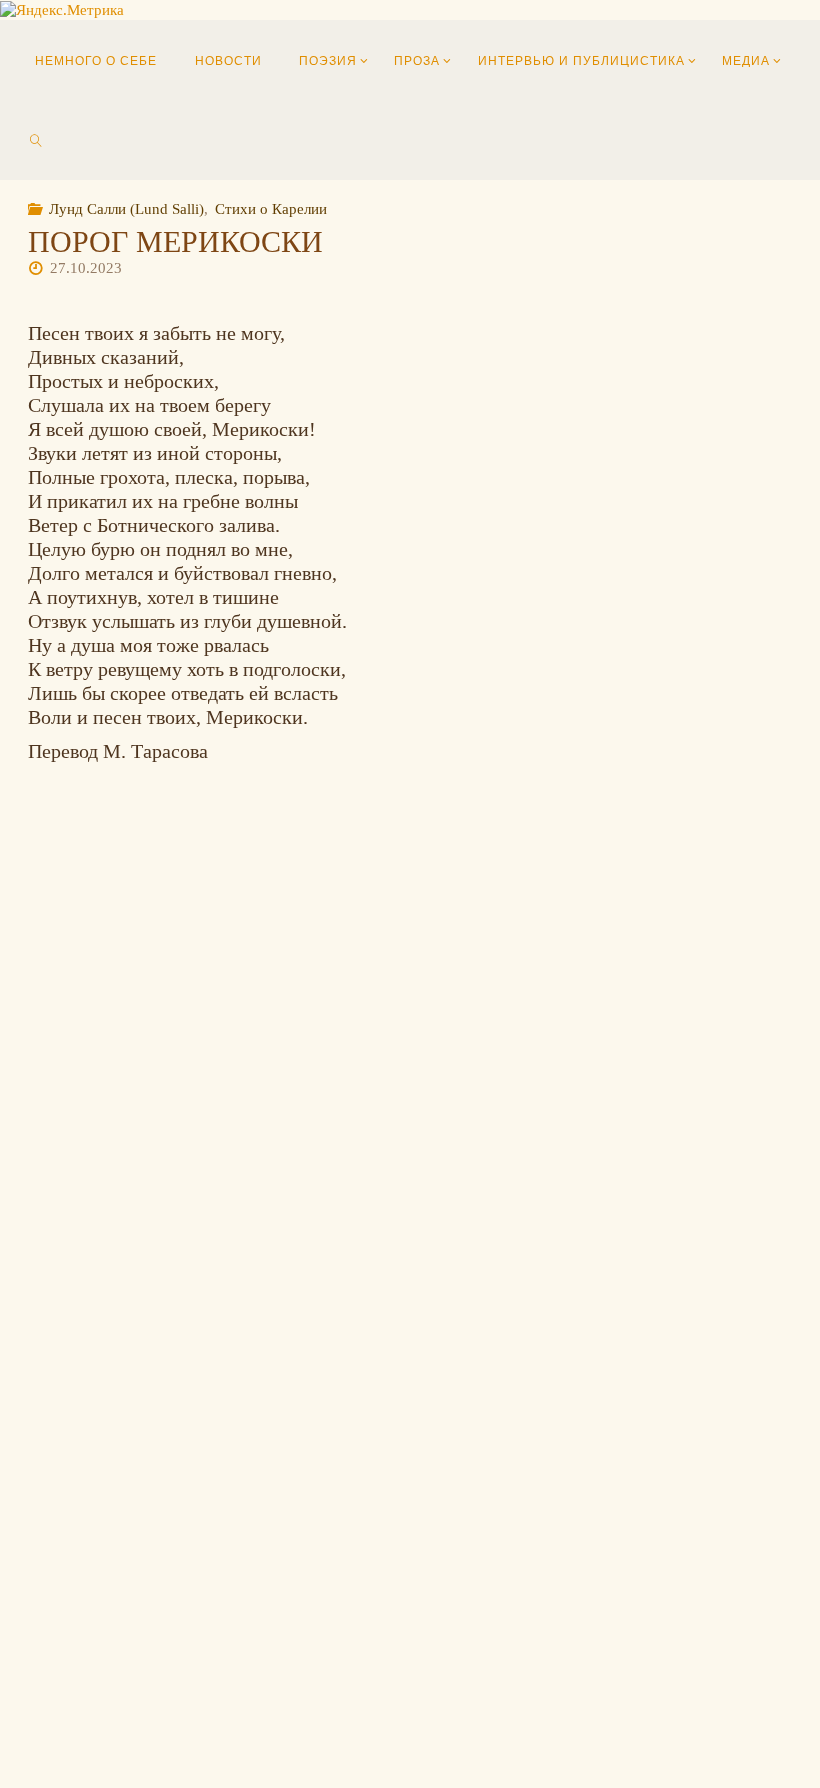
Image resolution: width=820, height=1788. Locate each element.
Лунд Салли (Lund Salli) (126, 208)
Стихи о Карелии (271, 208)
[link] (36, 140)
